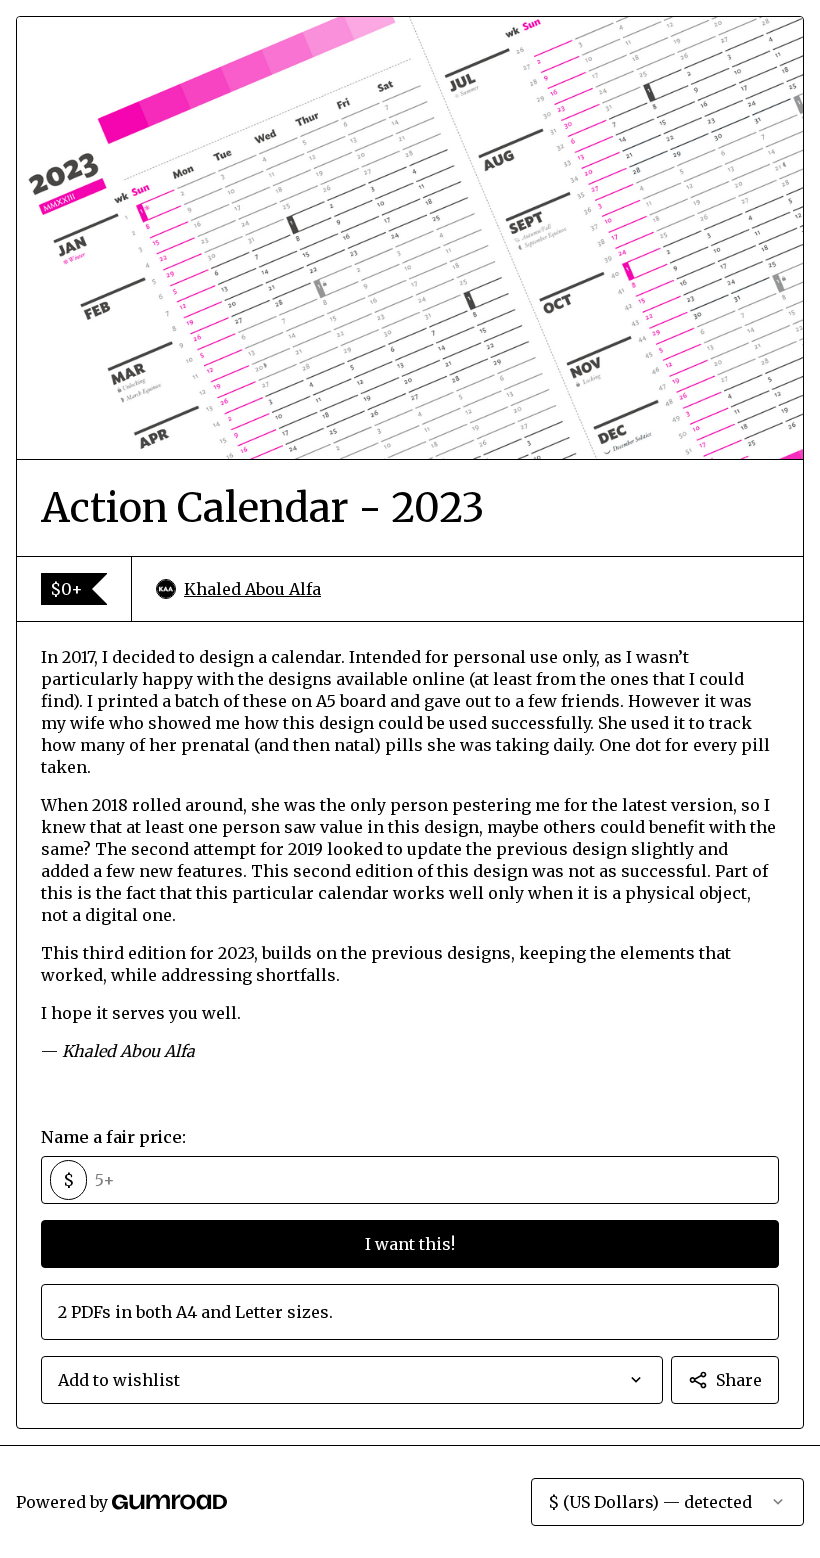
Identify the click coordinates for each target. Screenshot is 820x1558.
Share (739, 1380)
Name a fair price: (113, 1137)
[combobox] (352, 1380)
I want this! (410, 1244)
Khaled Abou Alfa (252, 589)
